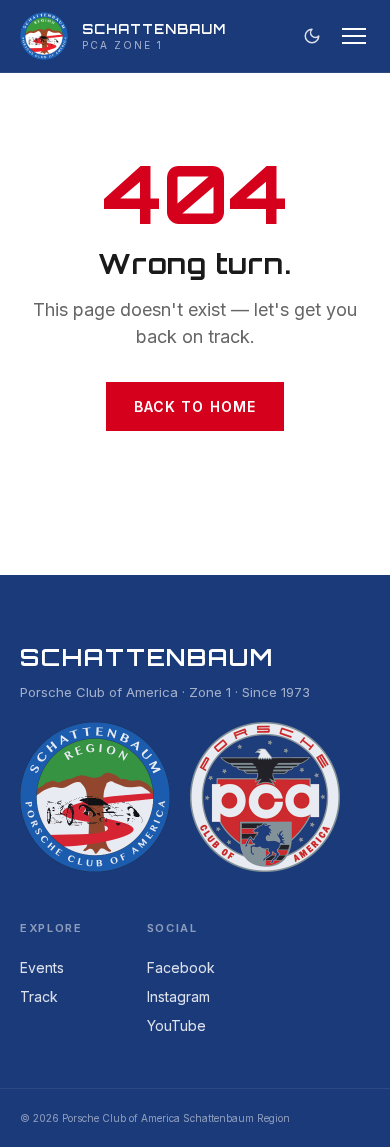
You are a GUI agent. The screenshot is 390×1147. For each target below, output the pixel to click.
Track (39, 996)
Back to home (195, 406)
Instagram (178, 996)
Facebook (181, 967)
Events (42, 967)
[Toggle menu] (354, 36)
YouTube (176, 1025)
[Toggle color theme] (312, 36)
